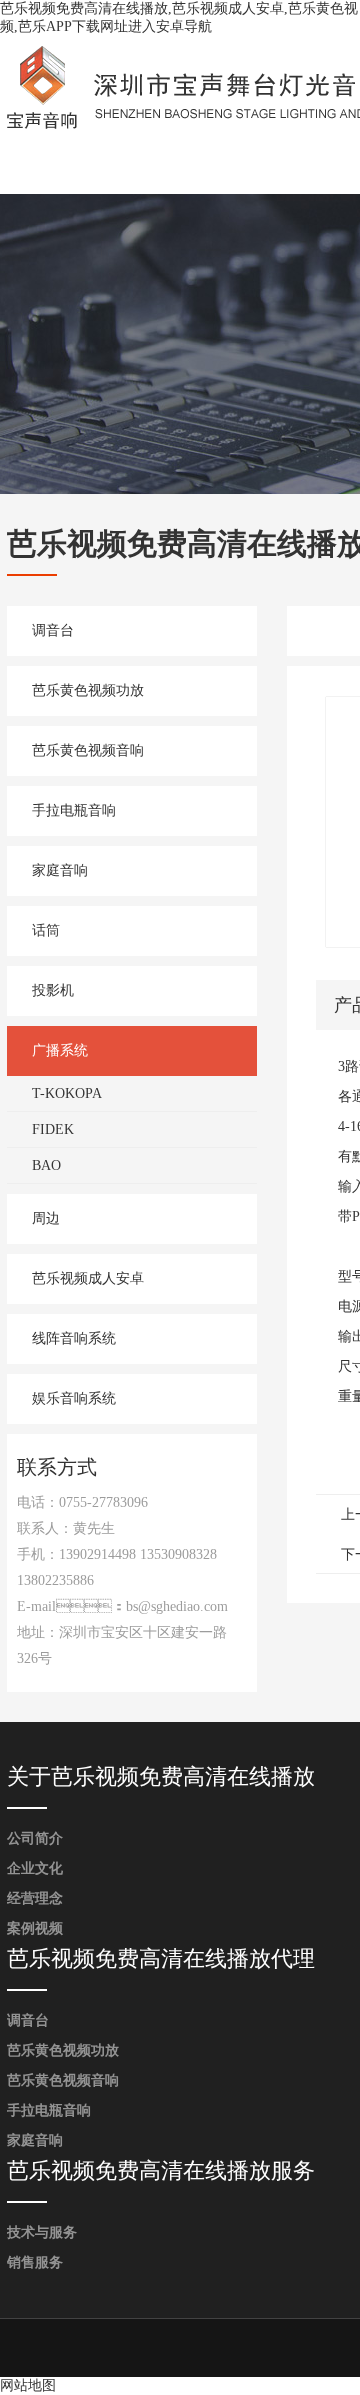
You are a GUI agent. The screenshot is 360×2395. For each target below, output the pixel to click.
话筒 (46, 930)
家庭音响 (60, 870)
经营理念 (35, 1898)
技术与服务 (42, 2232)
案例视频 (35, 1928)
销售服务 (35, 2262)
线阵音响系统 (74, 1338)
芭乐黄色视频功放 (88, 690)
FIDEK (53, 1129)
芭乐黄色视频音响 (88, 750)
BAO (46, 1165)
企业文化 (35, 1868)
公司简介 (35, 1838)
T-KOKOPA (67, 1093)
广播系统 (60, 1050)
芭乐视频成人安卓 (88, 1278)
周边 (46, 1218)
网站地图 (28, 2385)
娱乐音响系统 (74, 1398)
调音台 (53, 630)
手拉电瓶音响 (74, 810)
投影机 (53, 990)
